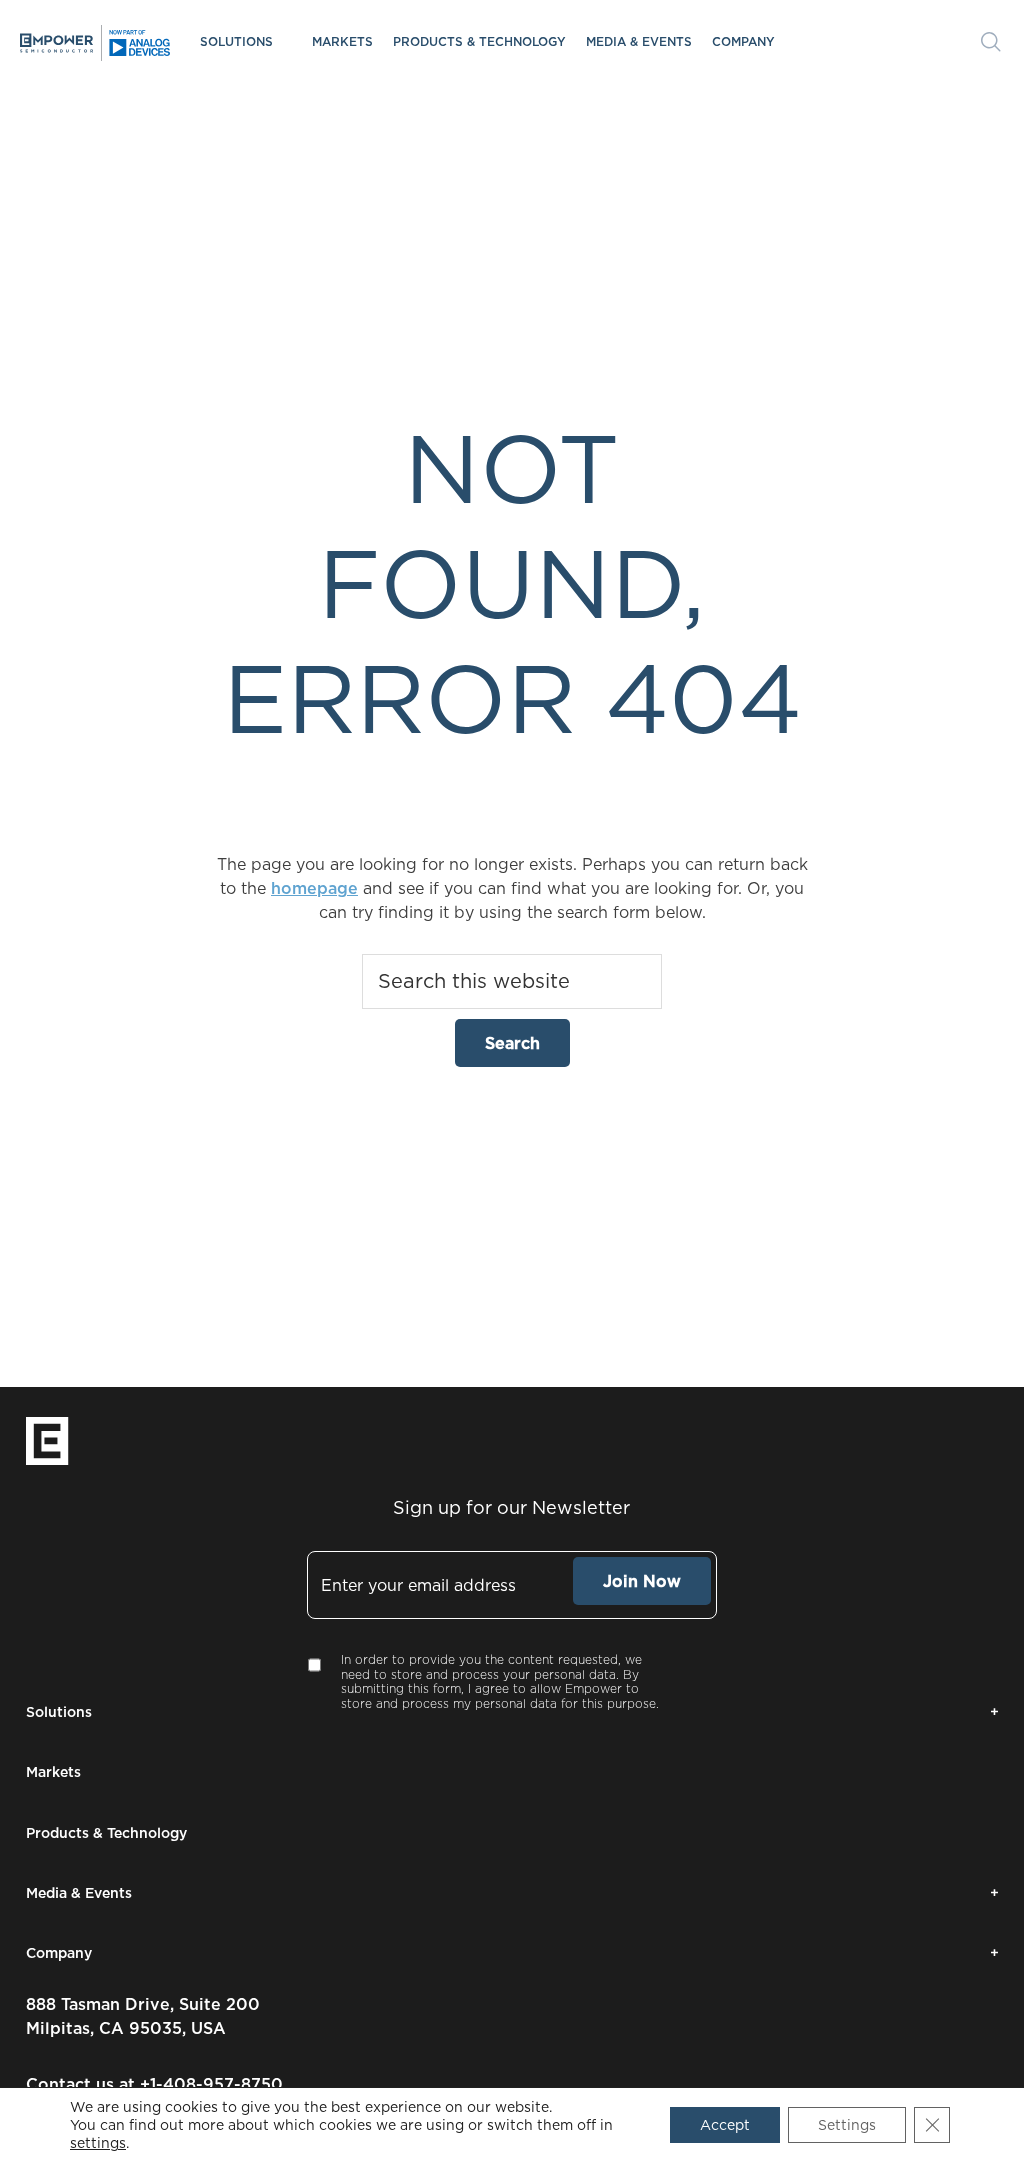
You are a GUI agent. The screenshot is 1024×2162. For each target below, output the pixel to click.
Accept (725, 2125)
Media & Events (639, 41)
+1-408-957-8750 (211, 2084)
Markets (342, 41)
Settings (847, 2125)
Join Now (642, 1581)
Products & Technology (479, 41)
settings (98, 2143)
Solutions (236, 41)
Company (743, 41)
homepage (314, 888)
